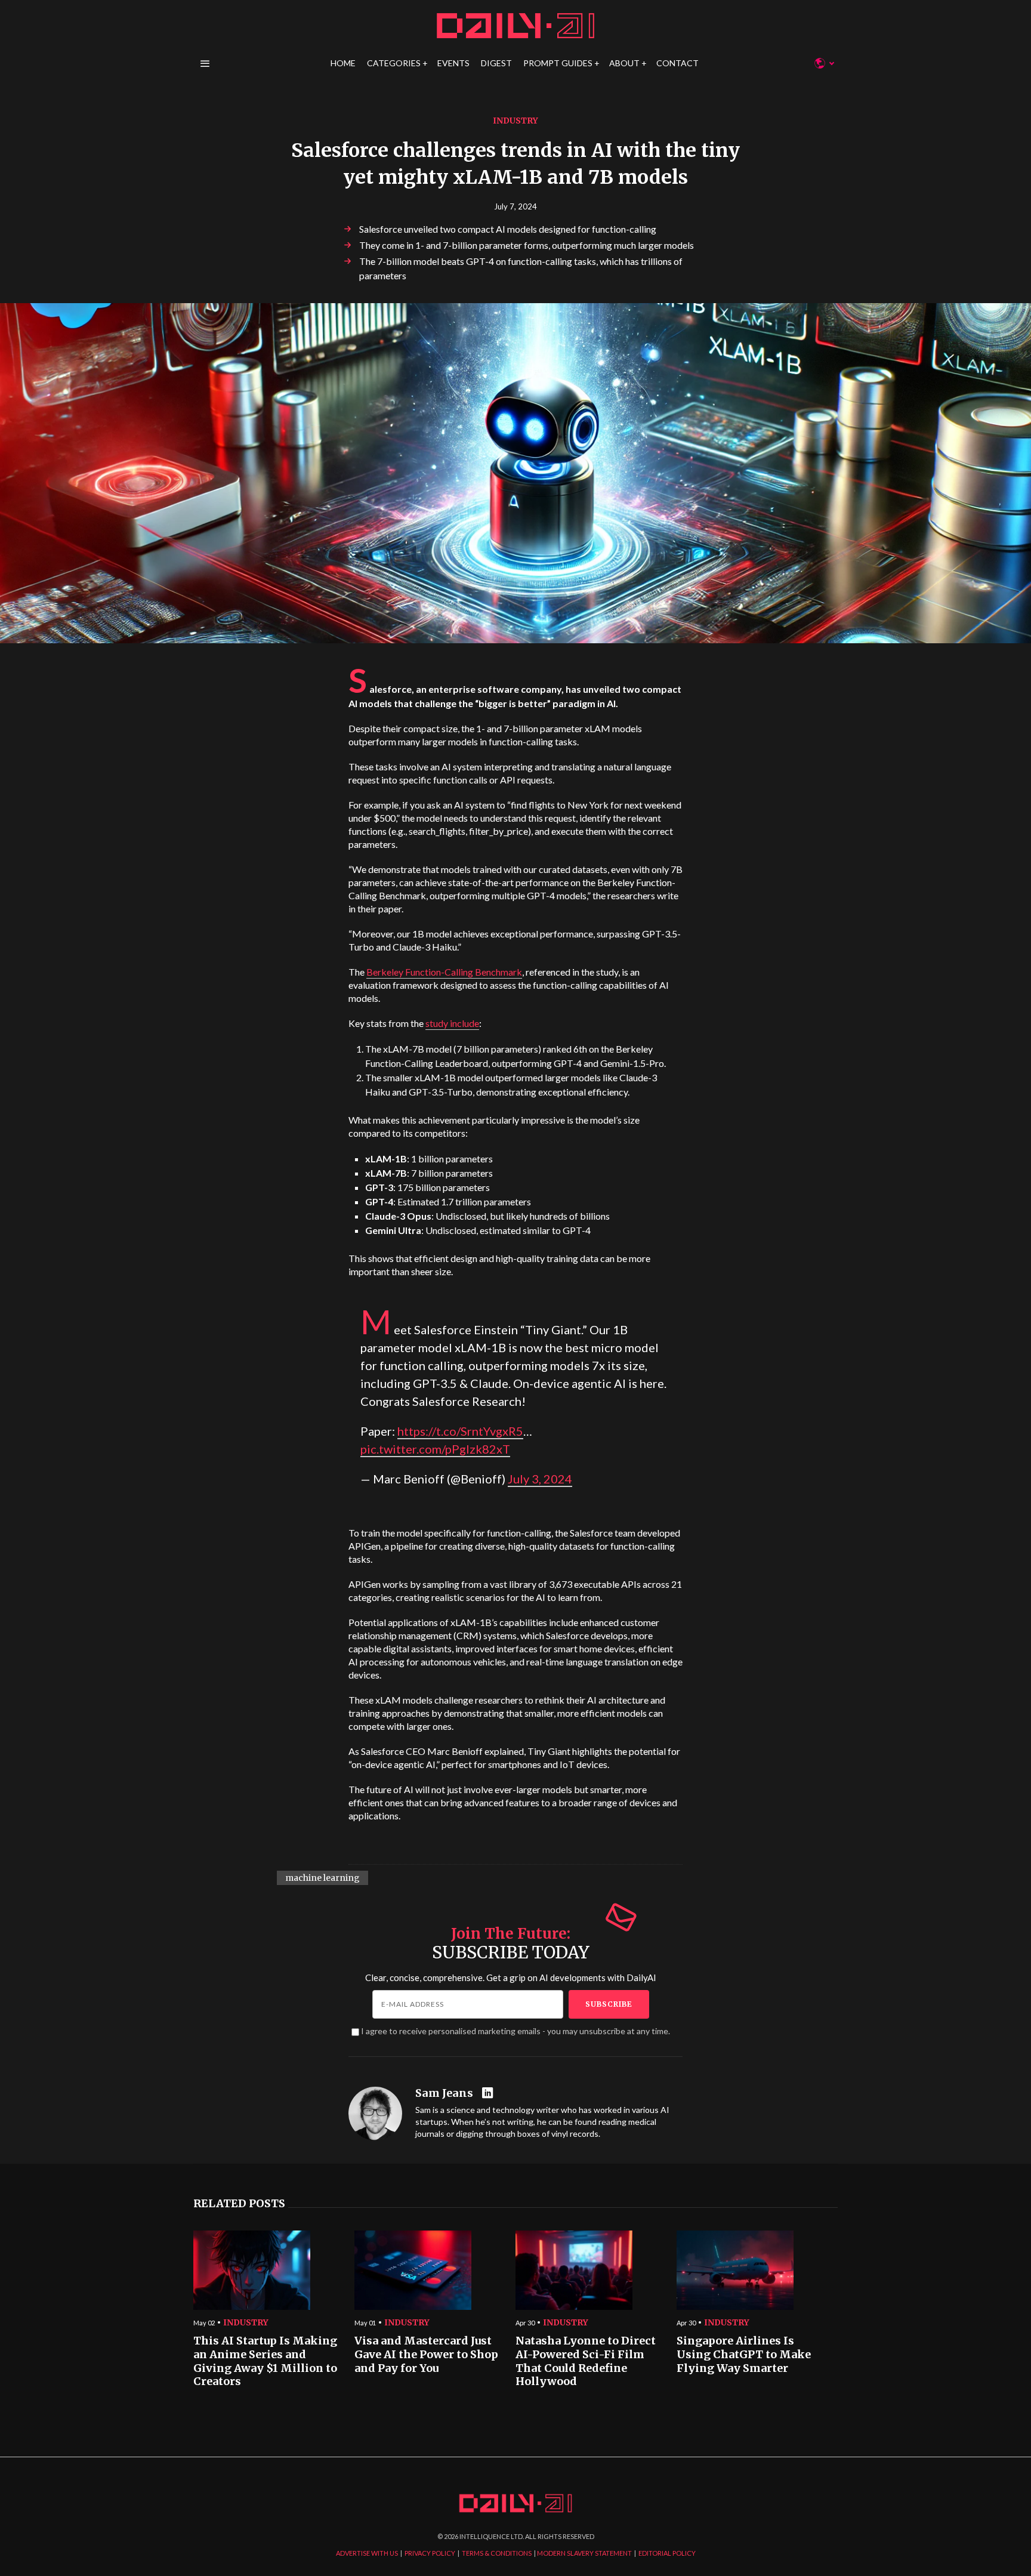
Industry (515, 121)
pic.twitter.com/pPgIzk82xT (435, 1449)
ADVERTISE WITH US (367, 2553)
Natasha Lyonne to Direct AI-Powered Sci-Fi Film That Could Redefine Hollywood (586, 2361)
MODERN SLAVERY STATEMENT (584, 2553)
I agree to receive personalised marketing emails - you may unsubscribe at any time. (515, 2031)
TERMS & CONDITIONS (497, 2553)
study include (452, 1023)
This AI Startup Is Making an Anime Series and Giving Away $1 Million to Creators (265, 2361)
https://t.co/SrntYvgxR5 (460, 1431)
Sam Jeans (444, 2093)
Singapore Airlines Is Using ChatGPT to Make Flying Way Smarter (744, 2354)
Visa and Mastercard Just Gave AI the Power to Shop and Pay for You (426, 2354)
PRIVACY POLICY (430, 2553)
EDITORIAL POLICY (667, 2553)
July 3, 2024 (540, 1479)
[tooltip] (489, 2094)
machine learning (322, 1878)
